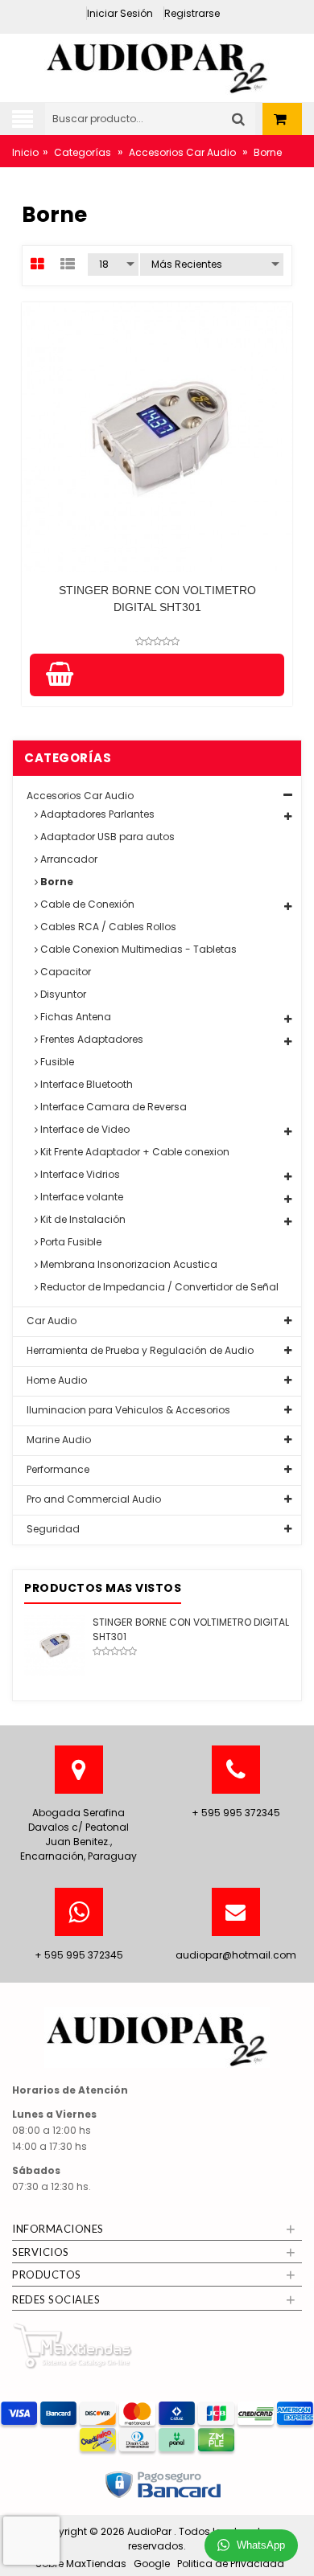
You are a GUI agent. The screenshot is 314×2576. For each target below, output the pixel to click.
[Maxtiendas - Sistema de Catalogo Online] (72, 2346)
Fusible (56, 1062)
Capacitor (64, 972)
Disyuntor (62, 994)
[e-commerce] (157, 63)
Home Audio (56, 1380)
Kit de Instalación (82, 1219)
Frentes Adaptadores (91, 1039)
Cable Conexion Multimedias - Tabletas (137, 949)
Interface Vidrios (79, 1174)
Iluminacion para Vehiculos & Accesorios (127, 1410)
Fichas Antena (74, 1017)
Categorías (83, 152)
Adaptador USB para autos (106, 837)
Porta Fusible (70, 1242)
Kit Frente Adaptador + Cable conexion (134, 1152)
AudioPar (151, 2531)
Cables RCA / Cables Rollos (107, 927)
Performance (57, 1469)
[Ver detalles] (157, 437)
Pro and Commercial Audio (93, 1499)
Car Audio (50, 1321)
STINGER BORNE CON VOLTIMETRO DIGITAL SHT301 (157, 599)
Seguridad (52, 1529)
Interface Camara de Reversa (112, 1107)
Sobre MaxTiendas (81, 2564)
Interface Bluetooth (85, 1084)
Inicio (25, 152)
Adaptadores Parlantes (96, 814)
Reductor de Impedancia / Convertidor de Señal (158, 1287)
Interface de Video (84, 1129)
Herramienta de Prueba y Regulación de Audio (139, 1350)
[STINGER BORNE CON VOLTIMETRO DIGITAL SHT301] (54, 1645)
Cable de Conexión (86, 904)
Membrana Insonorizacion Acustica (128, 1264)
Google (152, 2564)
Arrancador (68, 859)
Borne (56, 882)
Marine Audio (58, 1440)
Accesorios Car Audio (182, 152)
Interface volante (81, 1197)
